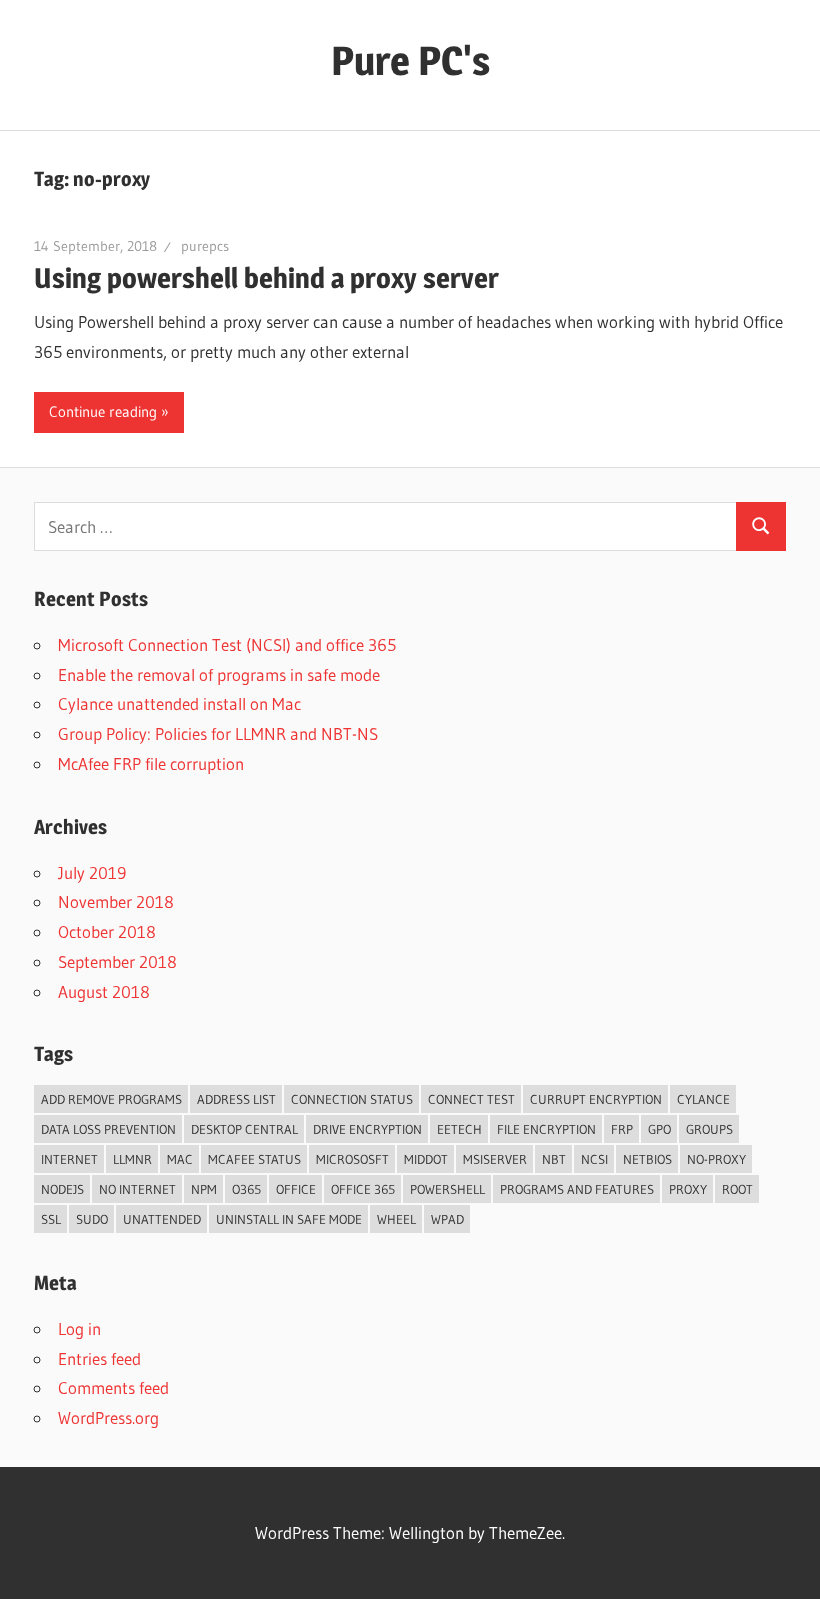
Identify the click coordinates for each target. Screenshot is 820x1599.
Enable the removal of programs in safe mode (219, 674)
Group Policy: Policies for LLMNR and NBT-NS (218, 733)
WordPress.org (108, 1417)
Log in (79, 1328)
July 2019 (92, 872)
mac (180, 1159)
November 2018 (116, 901)
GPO (659, 1129)
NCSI (594, 1159)
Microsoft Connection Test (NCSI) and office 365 (227, 644)
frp (622, 1129)
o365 (246, 1189)
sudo (92, 1219)
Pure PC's (410, 60)
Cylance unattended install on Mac (179, 703)
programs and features (577, 1189)
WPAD (447, 1219)
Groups (709, 1129)
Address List (236, 1099)
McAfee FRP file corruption (151, 763)
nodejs (62, 1189)
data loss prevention (108, 1129)
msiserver (495, 1159)
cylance (703, 1099)
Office (296, 1189)
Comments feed (113, 1387)
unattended (162, 1219)
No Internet (137, 1189)
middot (426, 1159)
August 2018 (104, 991)
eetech (459, 1129)
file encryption (546, 1129)
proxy (688, 1189)
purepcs (205, 246)
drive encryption (367, 1129)
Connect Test (471, 1099)
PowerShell (447, 1189)
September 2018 (117, 961)
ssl (51, 1219)
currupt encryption (596, 1099)
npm (204, 1189)
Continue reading (103, 411)
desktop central (244, 1129)
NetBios (647, 1159)
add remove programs (111, 1099)
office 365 (363, 1189)
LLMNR (132, 1159)
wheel (396, 1219)
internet (69, 1159)
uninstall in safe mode (289, 1219)
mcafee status (254, 1159)
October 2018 (107, 931)
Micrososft (352, 1159)
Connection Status (352, 1099)
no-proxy (716, 1159)
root (737, 1189)
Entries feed (99, 1358)
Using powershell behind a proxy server (266, 278)
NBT (554, 1159)
